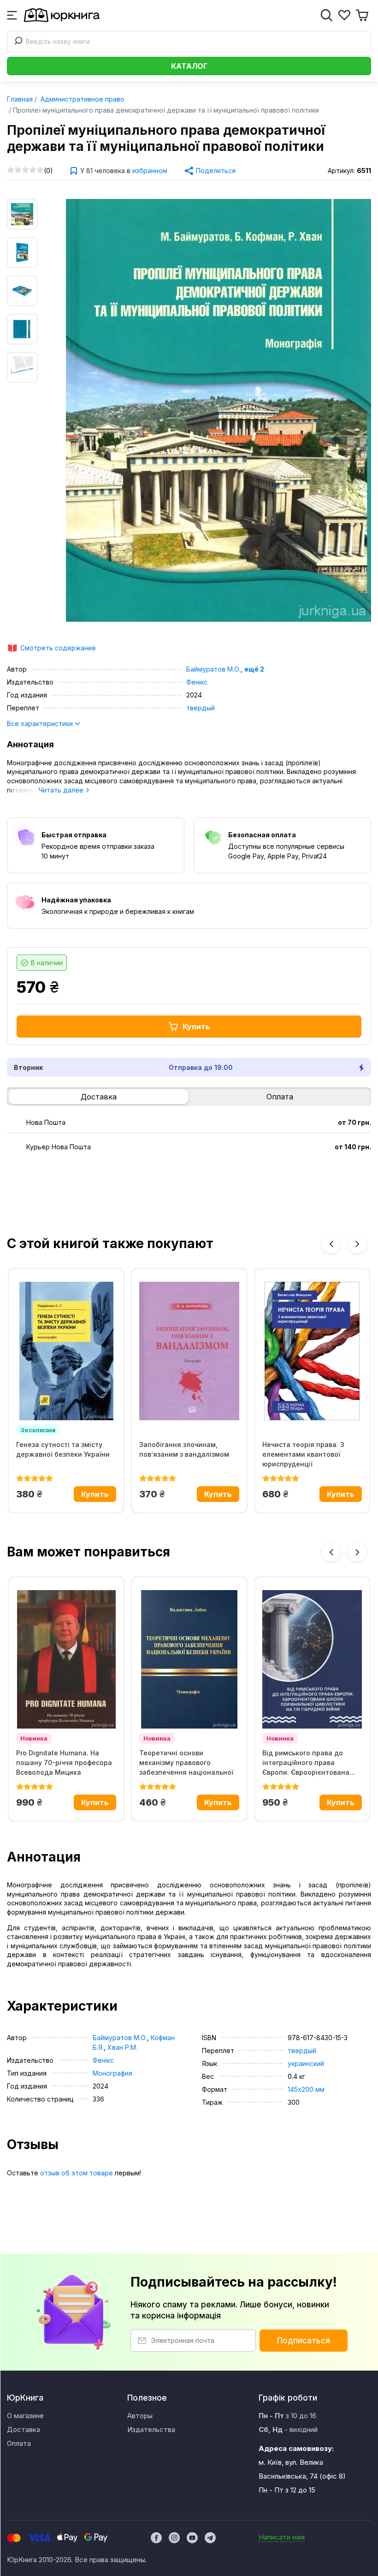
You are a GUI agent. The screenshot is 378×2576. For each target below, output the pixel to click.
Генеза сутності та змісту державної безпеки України (63, 1449)
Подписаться (304, 2341)
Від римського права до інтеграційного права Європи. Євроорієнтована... (309, 1762)
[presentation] (331, 1244)
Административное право (82, 99)
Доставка (99, 1097)
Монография (112, 2073)
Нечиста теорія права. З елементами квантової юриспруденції (303, 1454)
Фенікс (197, 682)
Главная (20, 99)
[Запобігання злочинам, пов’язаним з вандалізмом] (189, 1351)
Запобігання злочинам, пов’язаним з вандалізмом (184, 1449)
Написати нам (282, 2537)
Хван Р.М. (122, 2047)
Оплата (280, 1097)
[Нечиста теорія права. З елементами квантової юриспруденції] (312, 1351)
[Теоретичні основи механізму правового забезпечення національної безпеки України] (189, 1659)
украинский (306, 2063)
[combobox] (189, 42)
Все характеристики (41, 724)
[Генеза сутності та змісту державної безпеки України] (66, 1351)
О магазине (25, 2416)
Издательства (151, 2429)
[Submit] (17, 42)
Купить (196, 1027)
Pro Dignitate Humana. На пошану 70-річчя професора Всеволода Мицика (64, 1762)
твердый (201, 708)
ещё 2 (254, 669)
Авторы (140, 2416)
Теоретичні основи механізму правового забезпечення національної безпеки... (186, 1763)
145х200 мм (306, 2089)
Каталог (189, 66)
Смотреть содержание (58, 648)
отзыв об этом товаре (77, 2173)
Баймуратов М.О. (213, 669)
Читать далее (62, 790)
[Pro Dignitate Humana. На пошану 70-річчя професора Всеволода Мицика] (66, 1659)
